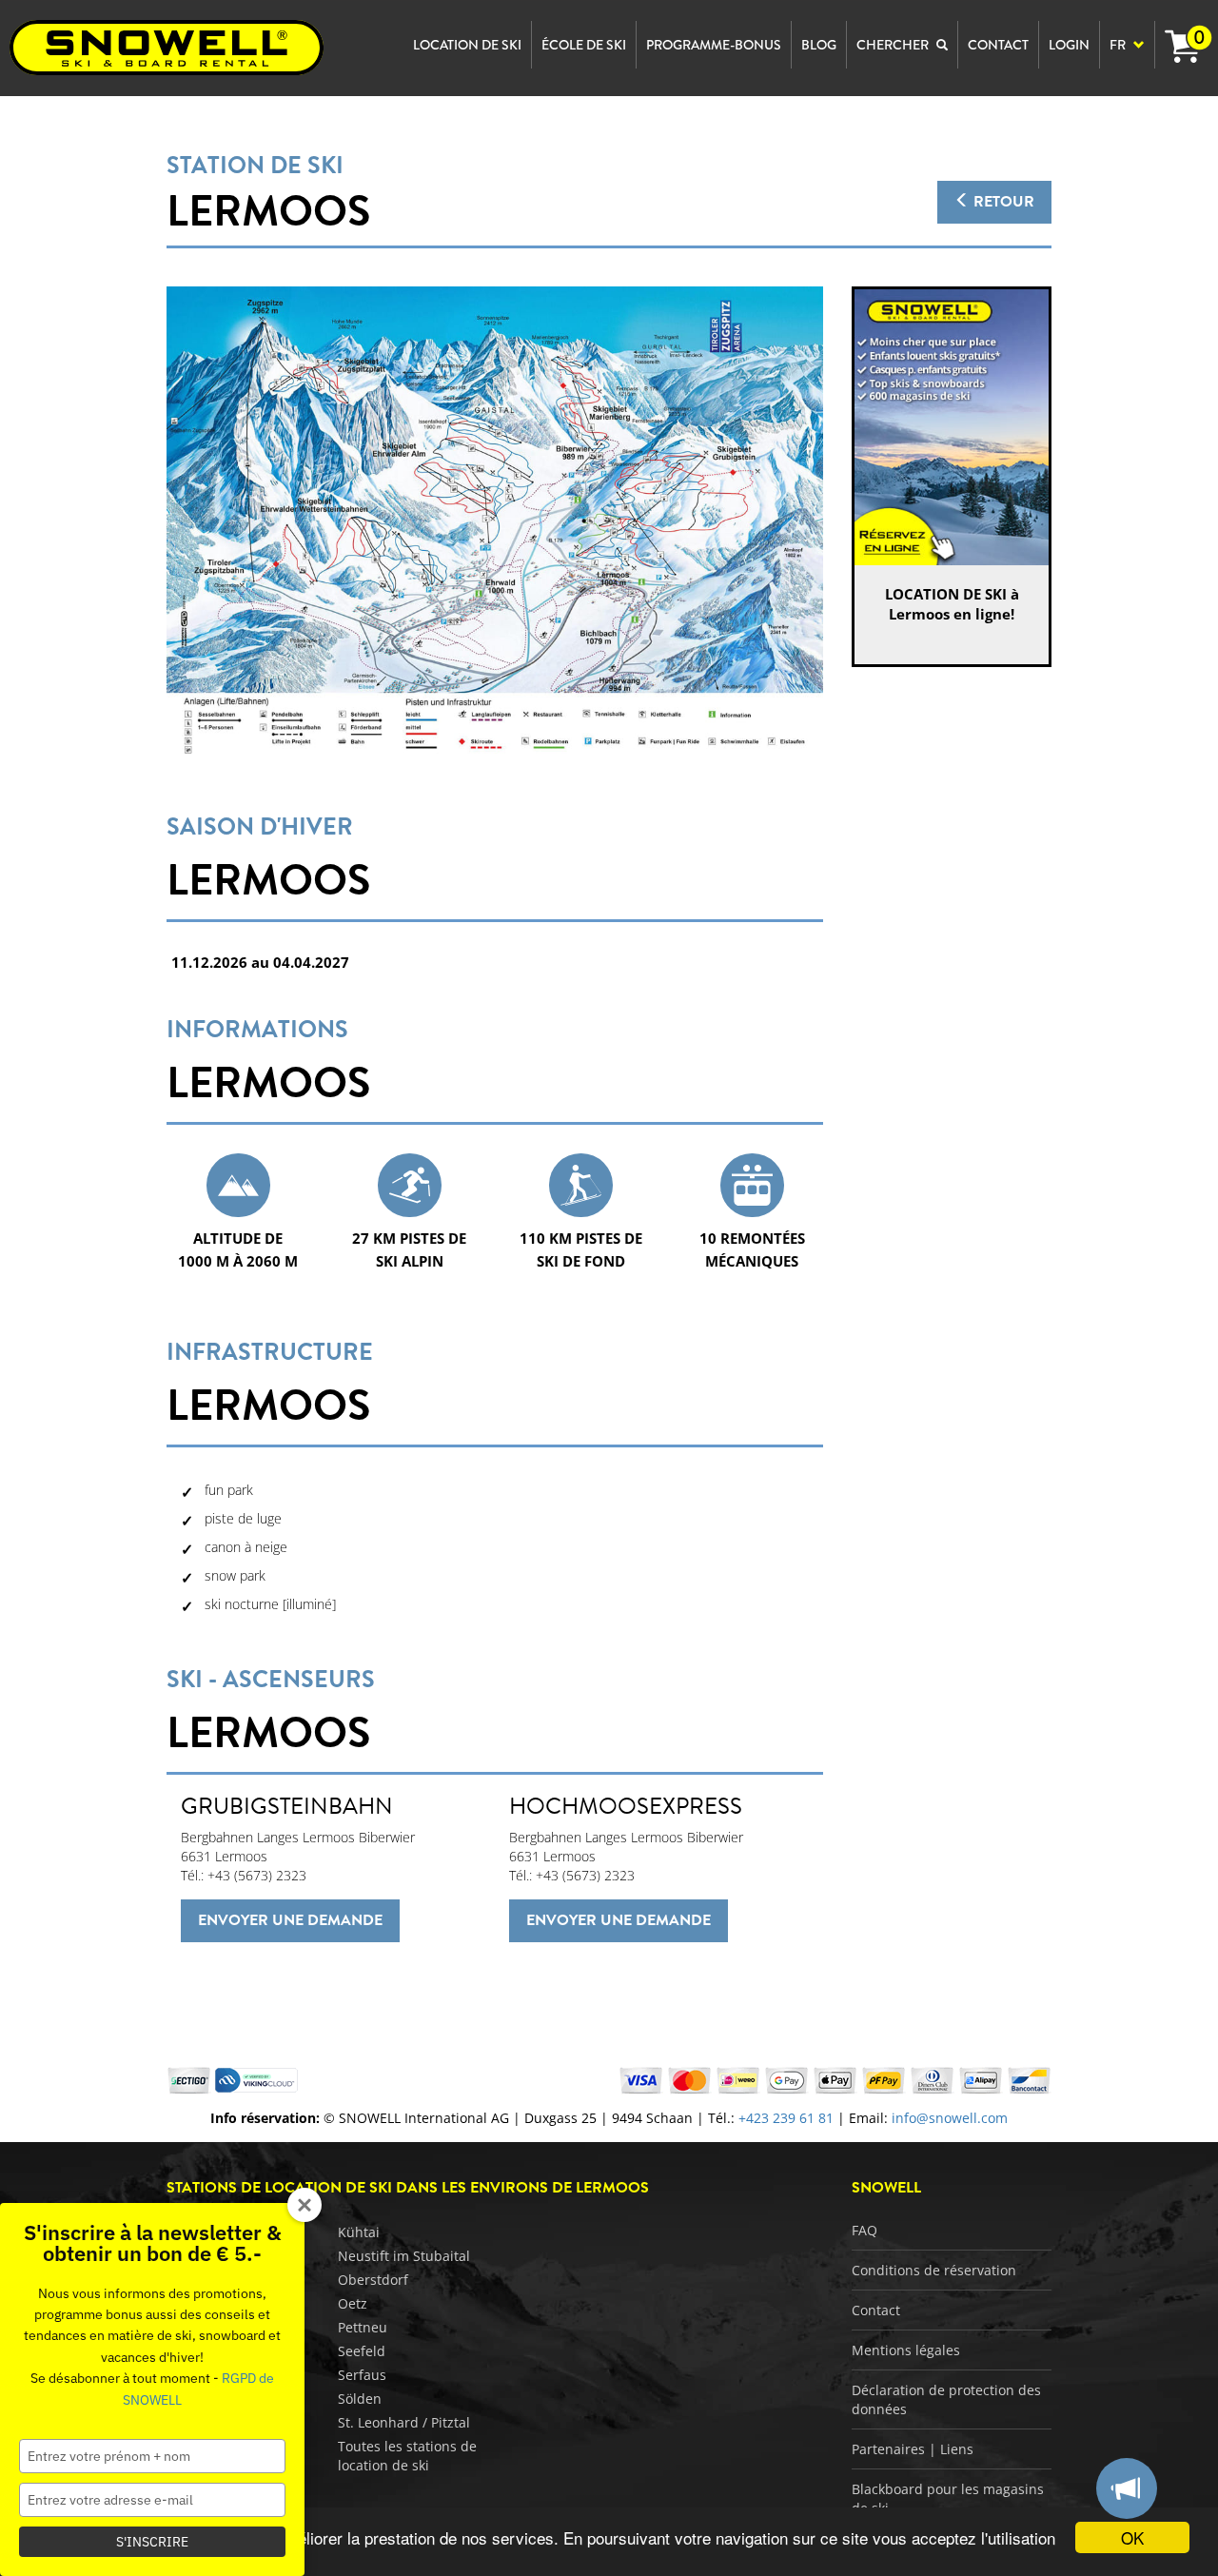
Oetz (353, 2303)
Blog (819, 45)
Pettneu (363, 2327)
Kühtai (359, 2232)
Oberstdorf (373, 2280)
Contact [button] (998, 45)
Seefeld (362, 2351)
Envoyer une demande (290, 1920)
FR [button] (1119, 45)
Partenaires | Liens (913, 2449)
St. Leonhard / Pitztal (404, 2422)
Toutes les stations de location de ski (407, 2456)
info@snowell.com (950, 2118)
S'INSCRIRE (152, 2542)
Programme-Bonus (714, 45)
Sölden (360, 2399)
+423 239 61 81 (786, 2118)
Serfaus (362, 2375)
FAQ (864, 2230)
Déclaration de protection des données (946, 2399)
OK (1132, 2537)
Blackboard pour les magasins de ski (948, 2498)
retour (1002, 202)
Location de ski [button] (467, 45)
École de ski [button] (584, 45)
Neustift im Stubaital (404, 2256)
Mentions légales (906, 2350)
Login (1069, 45)
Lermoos (268, 211)
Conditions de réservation (934, 2270)
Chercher (894, 45)
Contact (876, 2310)
